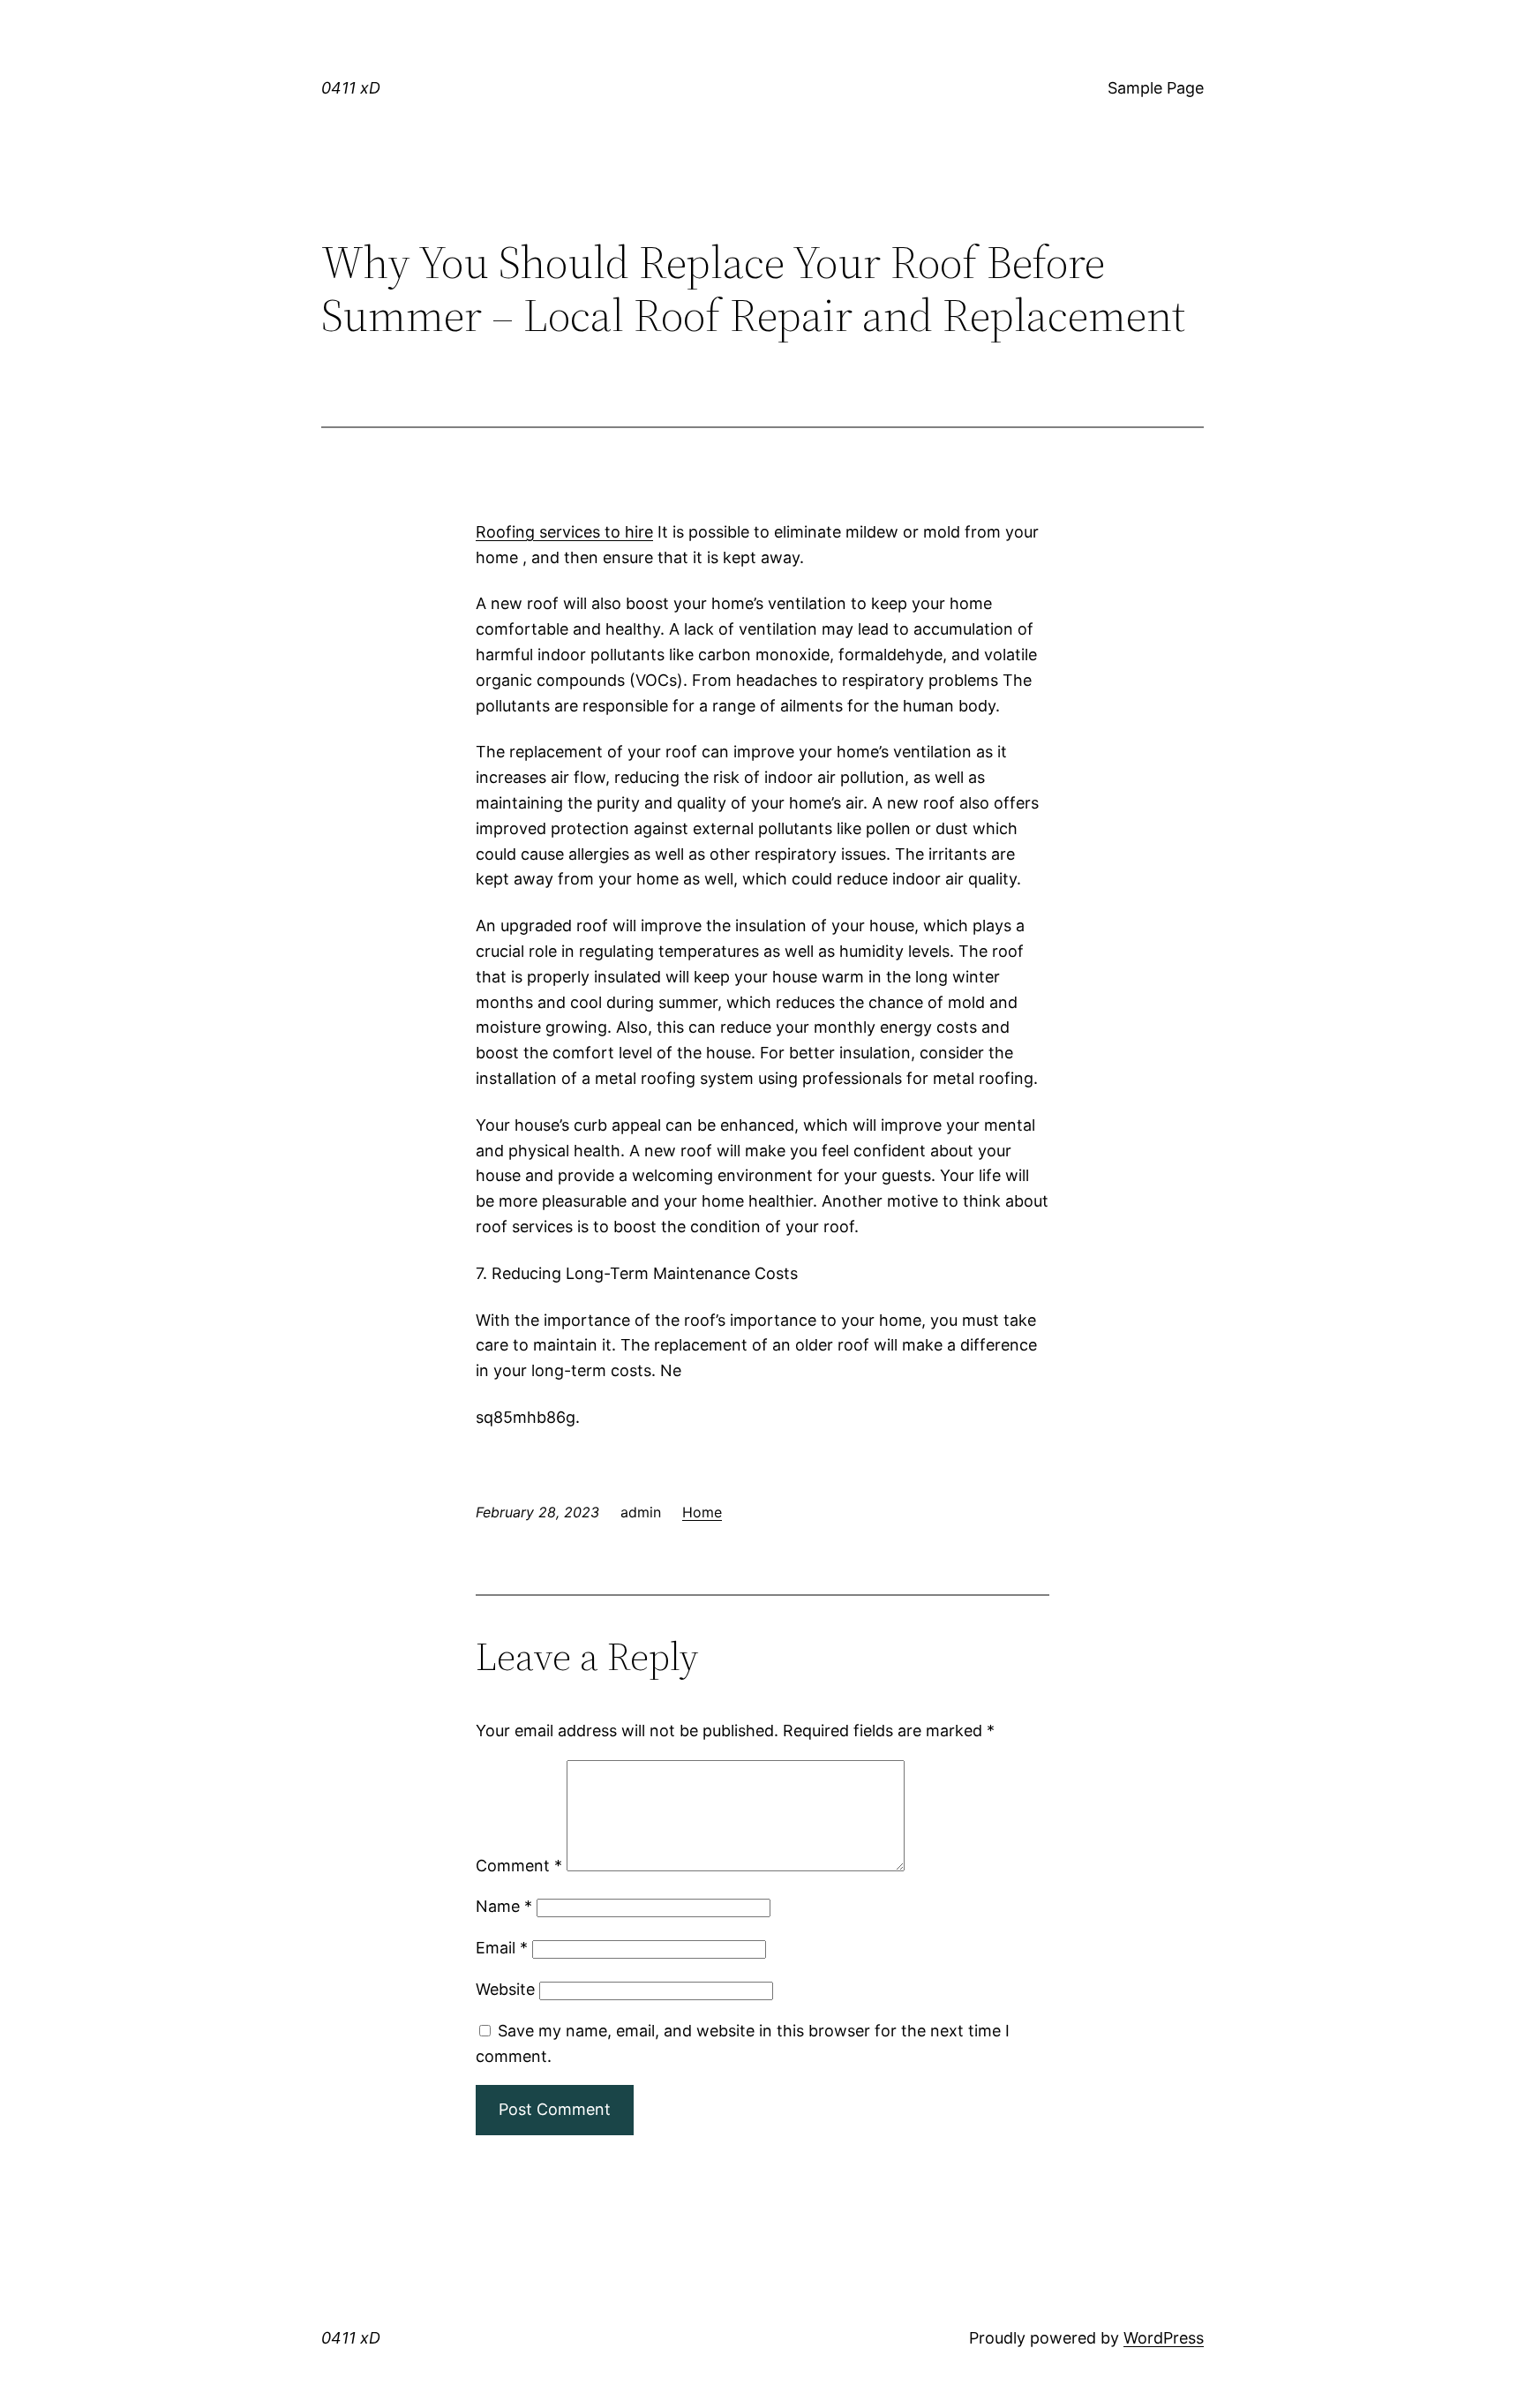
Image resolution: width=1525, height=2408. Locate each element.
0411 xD (351, 88)
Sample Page (1156, 88)
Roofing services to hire (564, 532)
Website (505, 1989)
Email (502, 1948)
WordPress (1164, 2338)
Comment (519, 1866)
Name (504, 1906)
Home (702, 1512)
